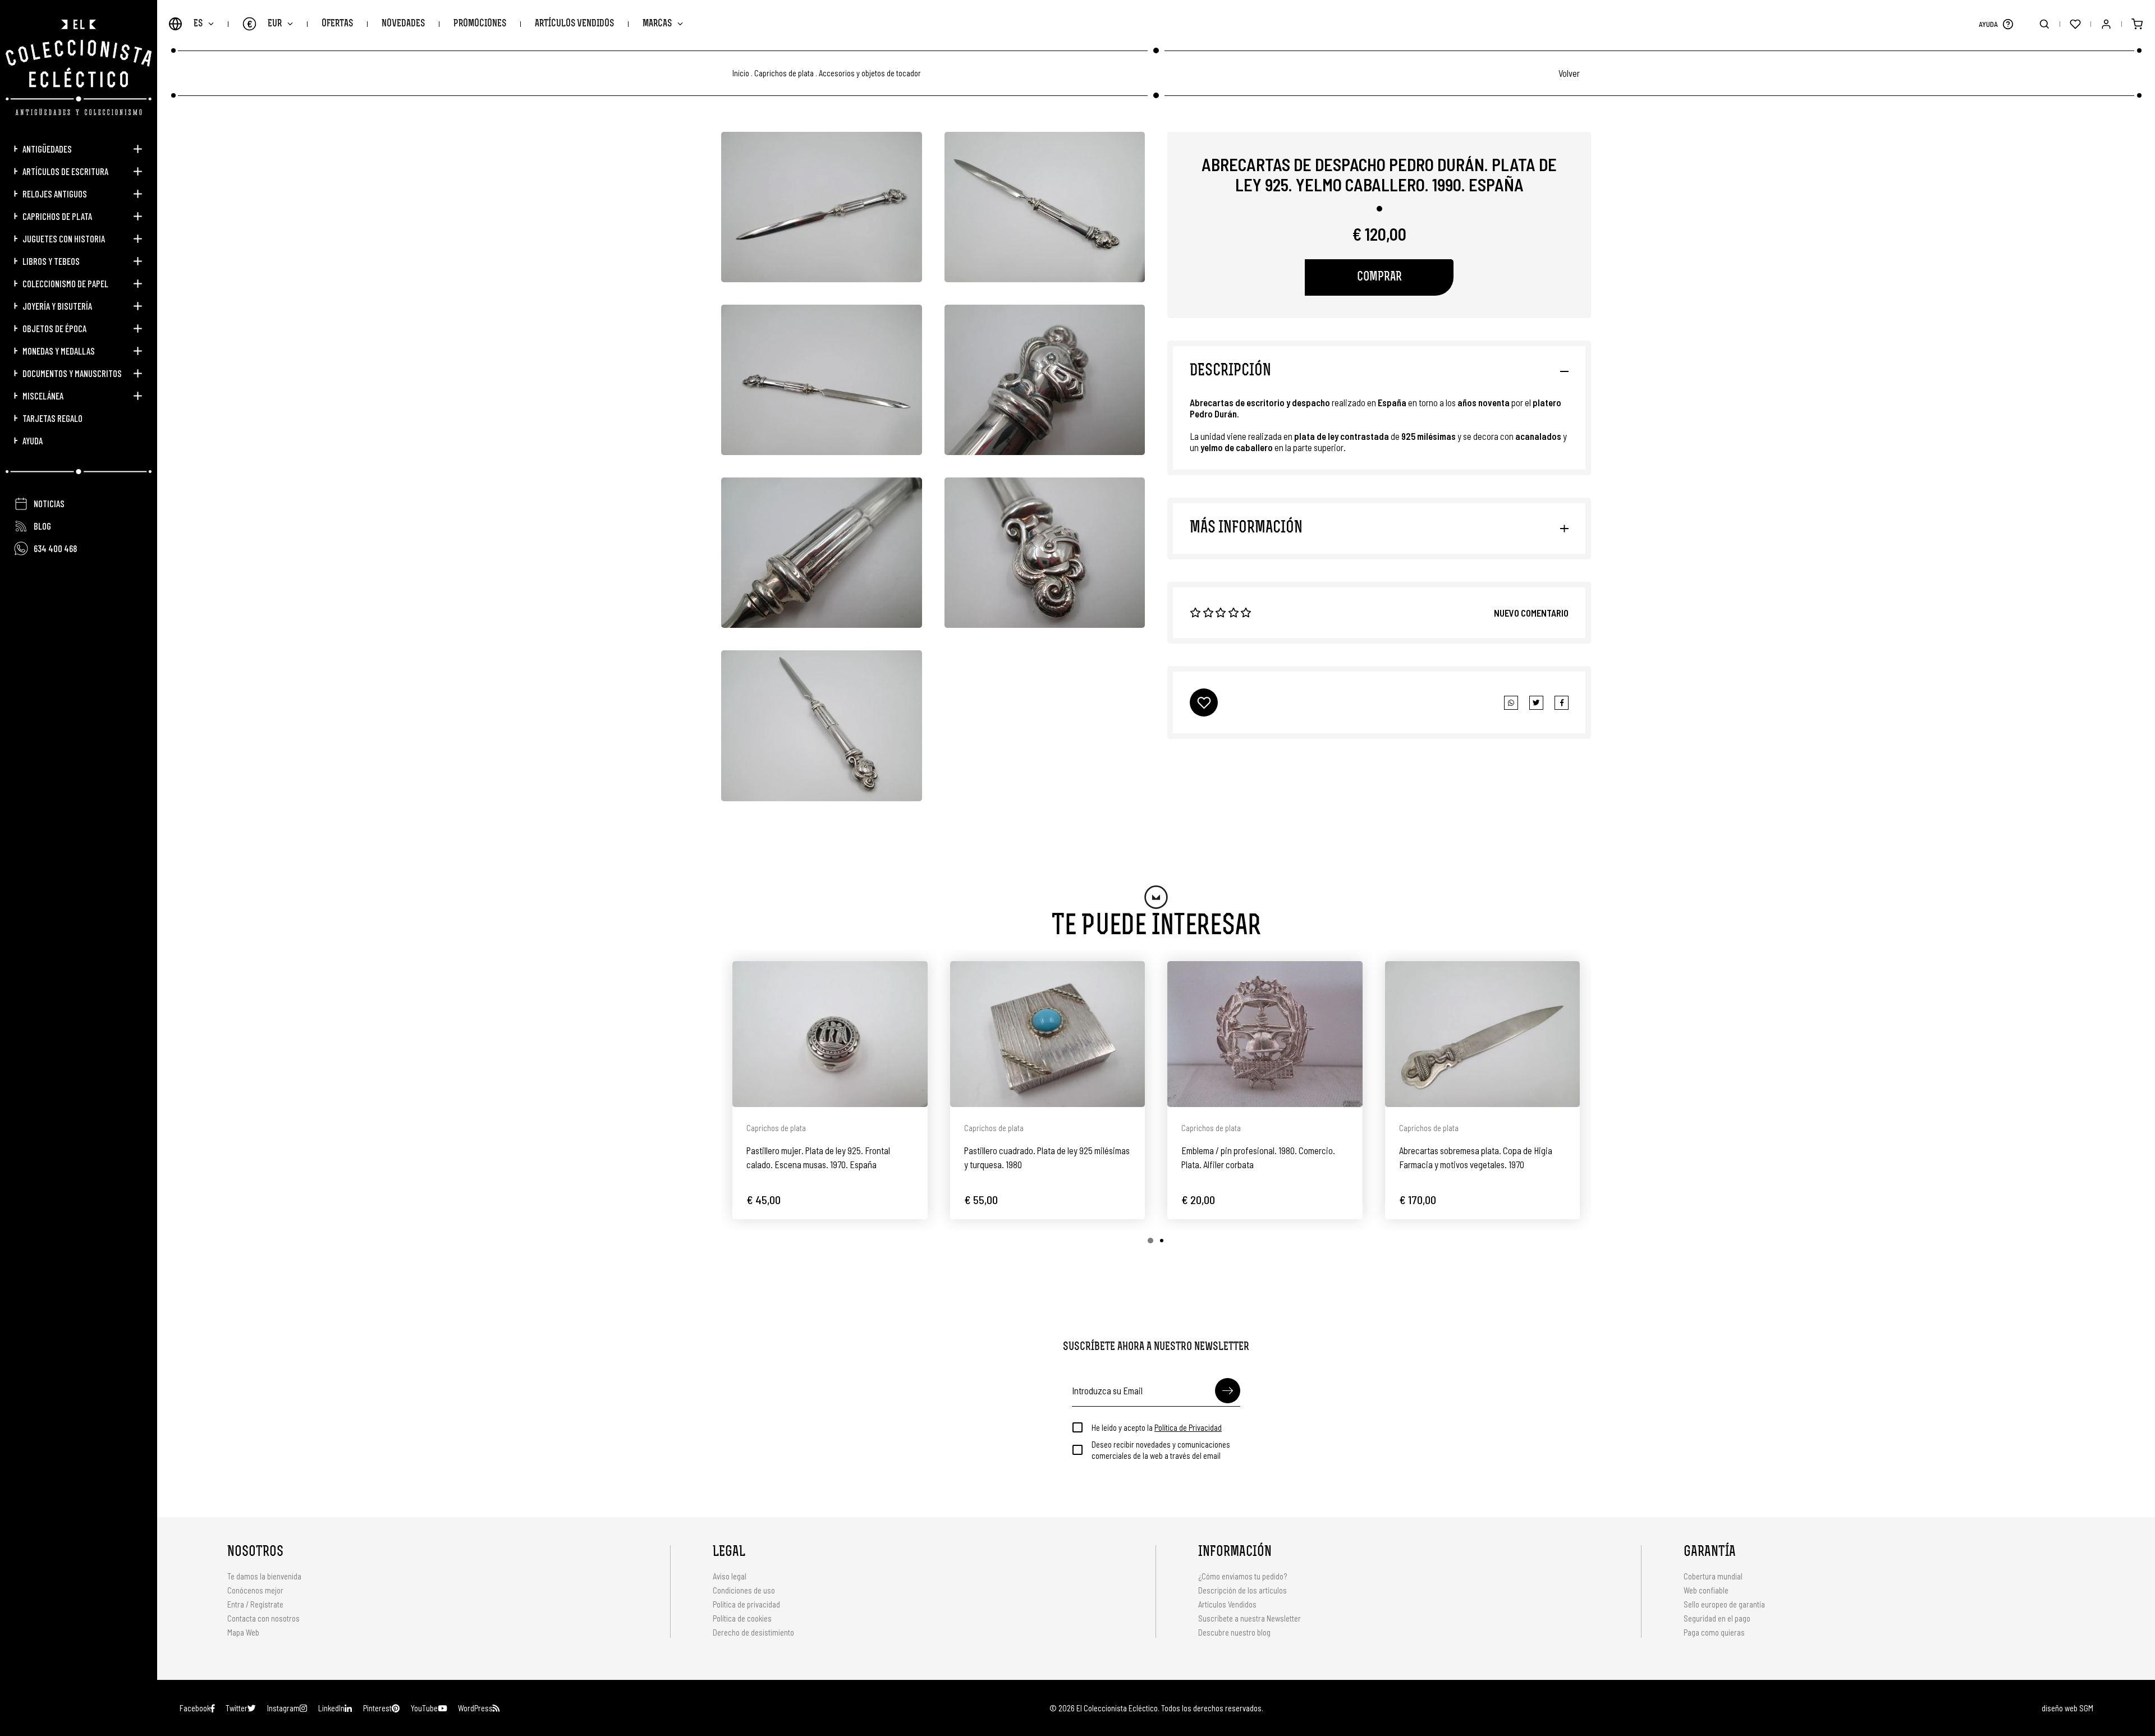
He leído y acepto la (1157, 1427)
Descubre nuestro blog (1234, 1632)
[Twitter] (1562, 703)
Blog (42, 526)
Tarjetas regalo (52, 418)
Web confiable (1706, 1590)
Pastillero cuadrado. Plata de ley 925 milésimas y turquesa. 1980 (1047, 1157)
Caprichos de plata (57, 216)
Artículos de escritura (65, 171)
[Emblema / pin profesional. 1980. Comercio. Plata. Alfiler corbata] (1265, 1034)
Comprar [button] (1379, 277)
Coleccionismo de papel (65, 283)
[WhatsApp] (1511, 703)
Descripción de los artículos (1242, 1590)
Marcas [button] (657, 24)
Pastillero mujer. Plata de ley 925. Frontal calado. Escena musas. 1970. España (818, 1157)
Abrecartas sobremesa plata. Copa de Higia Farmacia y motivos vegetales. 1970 (1476, 1157)
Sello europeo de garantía (1724, 1604)
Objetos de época (54, 328)
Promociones (480, 24)
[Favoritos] (2075, 24)
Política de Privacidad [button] (1188, 1427)
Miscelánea (43, 396)
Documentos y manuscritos (72, 373)
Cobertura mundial (1713, 1576)
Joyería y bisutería (57, 306)
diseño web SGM (2067, 1708)
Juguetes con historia (64, 238)
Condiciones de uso (744, 1590)
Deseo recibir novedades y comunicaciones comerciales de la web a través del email (1161, 1450)
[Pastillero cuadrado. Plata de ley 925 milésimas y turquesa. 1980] (1048, 1034)
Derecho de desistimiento (753, 1632)
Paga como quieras (1714, 1632)
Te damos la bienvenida (264, 1576)
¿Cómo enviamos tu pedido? (1242, 1576)
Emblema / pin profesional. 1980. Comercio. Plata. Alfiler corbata (1258, 1157)
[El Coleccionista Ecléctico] (79, 67)
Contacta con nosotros (263, 1618)
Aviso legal (730, 1576)
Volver (1569, 73)
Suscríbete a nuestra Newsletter (1250, 1618)
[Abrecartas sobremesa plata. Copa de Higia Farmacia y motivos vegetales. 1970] (1483, 1034)
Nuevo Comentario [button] (1531, 613)
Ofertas (337, 24)
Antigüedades (47, 149)
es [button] (198, 24)
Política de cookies (742, 1618)
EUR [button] (265, 24)
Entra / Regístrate (255, 1604)
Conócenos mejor (255, 1590)
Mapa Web (243, 1632)
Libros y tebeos (51, 261)
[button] (2008, 24)
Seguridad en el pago (1717, 1618)
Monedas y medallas (59, 351)
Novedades (403, 24)
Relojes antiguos (55, 194)
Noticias (49, 503)
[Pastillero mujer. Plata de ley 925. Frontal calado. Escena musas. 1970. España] (830, 1034)
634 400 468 (55, 548)
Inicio (741, 73)
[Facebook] (1536, 703)
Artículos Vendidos (574, 24)
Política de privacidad (746, 1604)
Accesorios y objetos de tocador (870, 73)
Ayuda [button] (33, 440)
